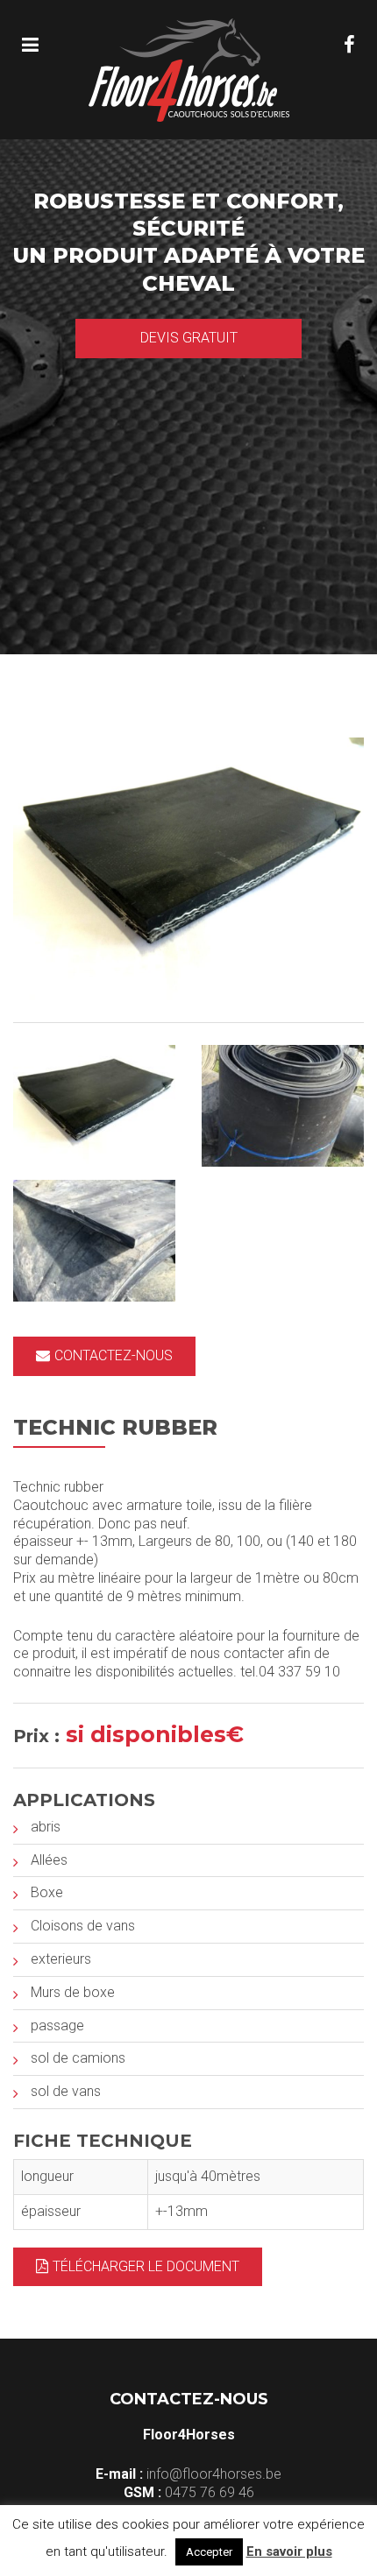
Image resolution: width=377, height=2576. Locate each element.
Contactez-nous (114, 1355)
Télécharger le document (146, 2266)
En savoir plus (289, 2551)
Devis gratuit (189, 338)
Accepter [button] (209, 2552)
